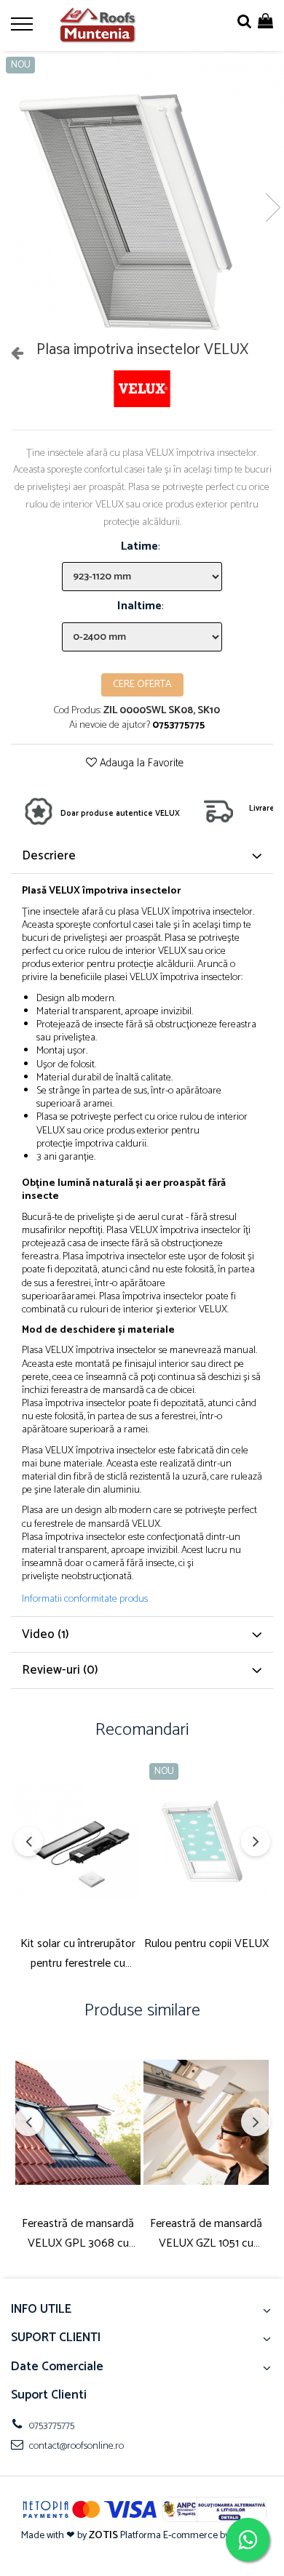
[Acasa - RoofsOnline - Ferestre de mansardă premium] (98, 25)
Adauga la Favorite (140, 764)
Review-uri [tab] (60, 1670)
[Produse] (24, 28)
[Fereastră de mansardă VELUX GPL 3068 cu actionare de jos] (78, 2122)
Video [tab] (46, 1634)
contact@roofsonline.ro (75, 2446)
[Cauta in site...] (244, 22)
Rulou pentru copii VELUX (206, 1944)
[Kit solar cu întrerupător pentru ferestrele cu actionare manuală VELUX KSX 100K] (78, 1842)
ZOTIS (103, 2536)
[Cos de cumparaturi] (265, 22)
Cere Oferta (142, 685)
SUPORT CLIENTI (56, 2338)
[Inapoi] (11, 354)
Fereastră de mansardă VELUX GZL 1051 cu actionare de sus (206, 2234)
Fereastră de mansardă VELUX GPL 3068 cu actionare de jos (78, 2234)
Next (272, 208)
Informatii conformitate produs (85, 1600)
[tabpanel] (142, 193)
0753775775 (51, 2426)
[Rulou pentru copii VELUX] (206, 1842)
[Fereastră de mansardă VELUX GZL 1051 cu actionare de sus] (206, 2122)
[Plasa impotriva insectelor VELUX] (142, 193)
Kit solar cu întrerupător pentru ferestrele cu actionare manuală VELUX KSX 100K (78, 1954)
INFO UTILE (41, 2309)
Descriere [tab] (49, 856)
